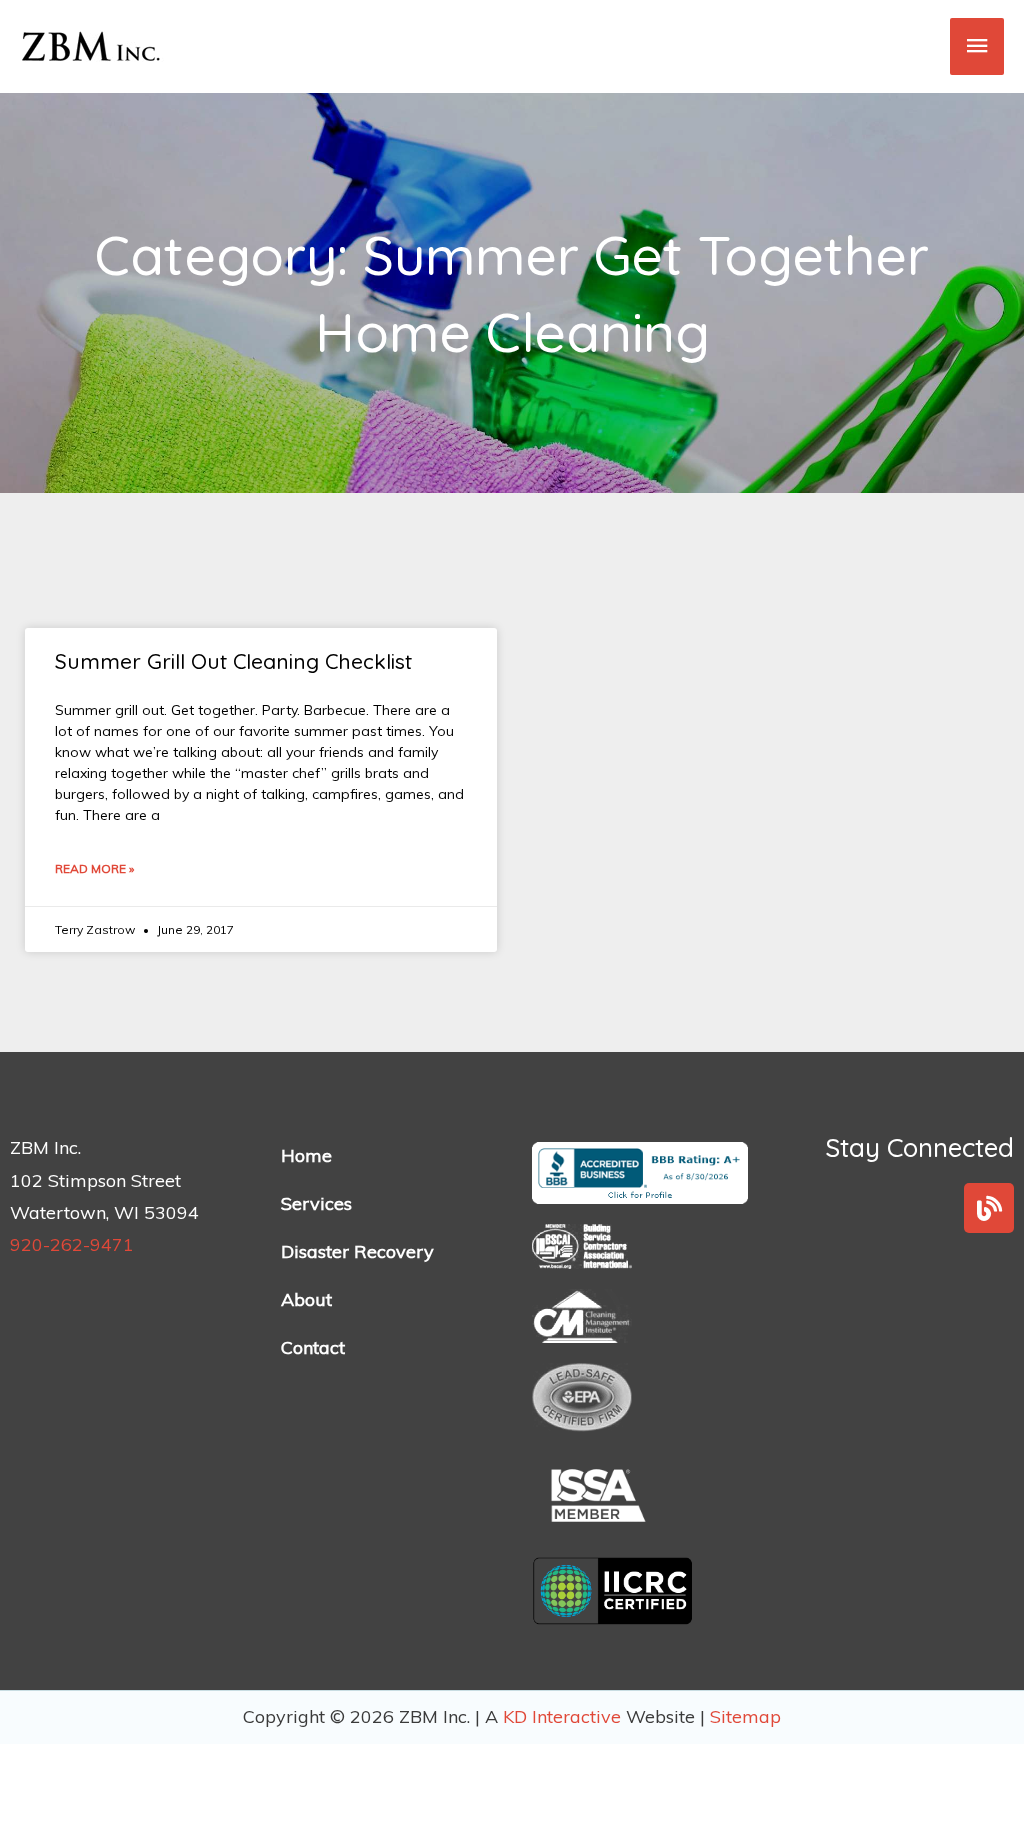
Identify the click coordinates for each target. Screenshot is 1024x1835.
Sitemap (745, 1716)
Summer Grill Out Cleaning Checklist (233, 661)
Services (316, 1203)
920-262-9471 (72, 1244)
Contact (313, 1347)
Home (306, 1155)
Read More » (94, 868)
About (306, 1299)
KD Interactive (564, 1716)
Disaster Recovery (357, 1251)
